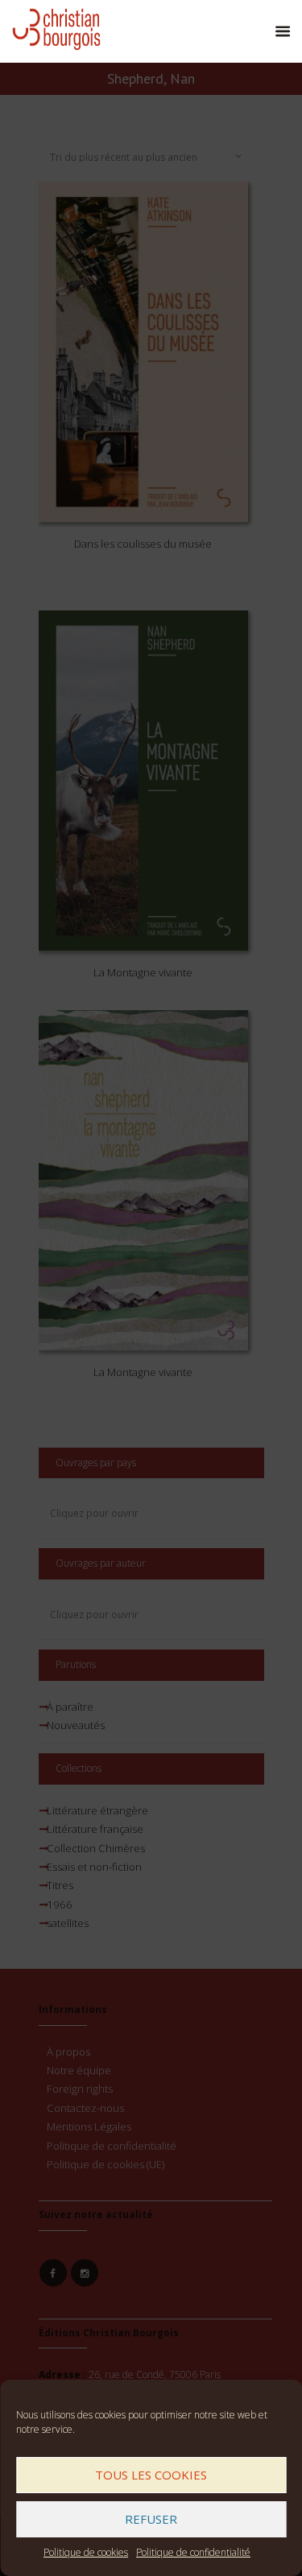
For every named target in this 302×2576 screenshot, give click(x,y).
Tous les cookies (151, 2475)
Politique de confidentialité (193, 2552)
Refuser (151, 2519)
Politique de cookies (86, 2552)
